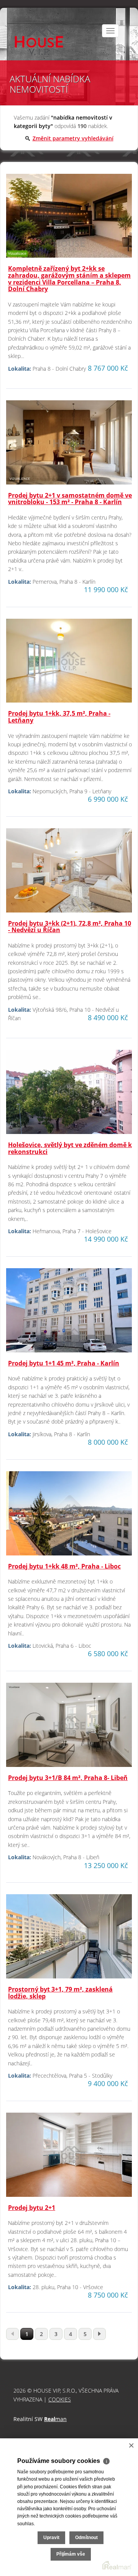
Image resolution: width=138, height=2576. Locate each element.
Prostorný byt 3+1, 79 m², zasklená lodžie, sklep (60, 1993)
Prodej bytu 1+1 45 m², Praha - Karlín (64, 1363)
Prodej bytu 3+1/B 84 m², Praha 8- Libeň (68, 1778)
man (55, 2419)
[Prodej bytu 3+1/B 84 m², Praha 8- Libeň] (69, 1728)
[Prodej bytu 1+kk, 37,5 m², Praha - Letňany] (69, 664)
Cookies (60, 2399)
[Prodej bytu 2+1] (69, 2158)
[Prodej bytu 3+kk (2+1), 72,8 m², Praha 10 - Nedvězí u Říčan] (69, 873)
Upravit (51, 2538)
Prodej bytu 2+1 (32, 2208)
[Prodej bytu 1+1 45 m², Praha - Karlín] (69, 1313)
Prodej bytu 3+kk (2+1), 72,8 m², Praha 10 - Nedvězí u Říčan (70, 927)
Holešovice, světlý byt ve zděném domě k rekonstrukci (70, 1148)
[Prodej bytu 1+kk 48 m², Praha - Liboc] (69, 1516)
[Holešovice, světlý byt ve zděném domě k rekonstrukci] (69, 1095)
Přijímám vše (71, 2554)
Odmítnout (86, 2538)
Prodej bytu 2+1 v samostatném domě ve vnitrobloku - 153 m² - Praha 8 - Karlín (70, 499)
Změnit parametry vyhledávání (73, 138)
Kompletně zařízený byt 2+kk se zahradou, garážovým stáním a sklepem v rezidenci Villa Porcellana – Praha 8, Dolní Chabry (69, 279)
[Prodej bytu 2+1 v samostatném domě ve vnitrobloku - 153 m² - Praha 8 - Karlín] (69, 445)
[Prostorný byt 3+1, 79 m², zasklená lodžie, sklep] (69, 1939)
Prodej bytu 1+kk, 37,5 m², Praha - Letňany (59, 717)
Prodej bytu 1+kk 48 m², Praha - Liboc (64, 1566)
